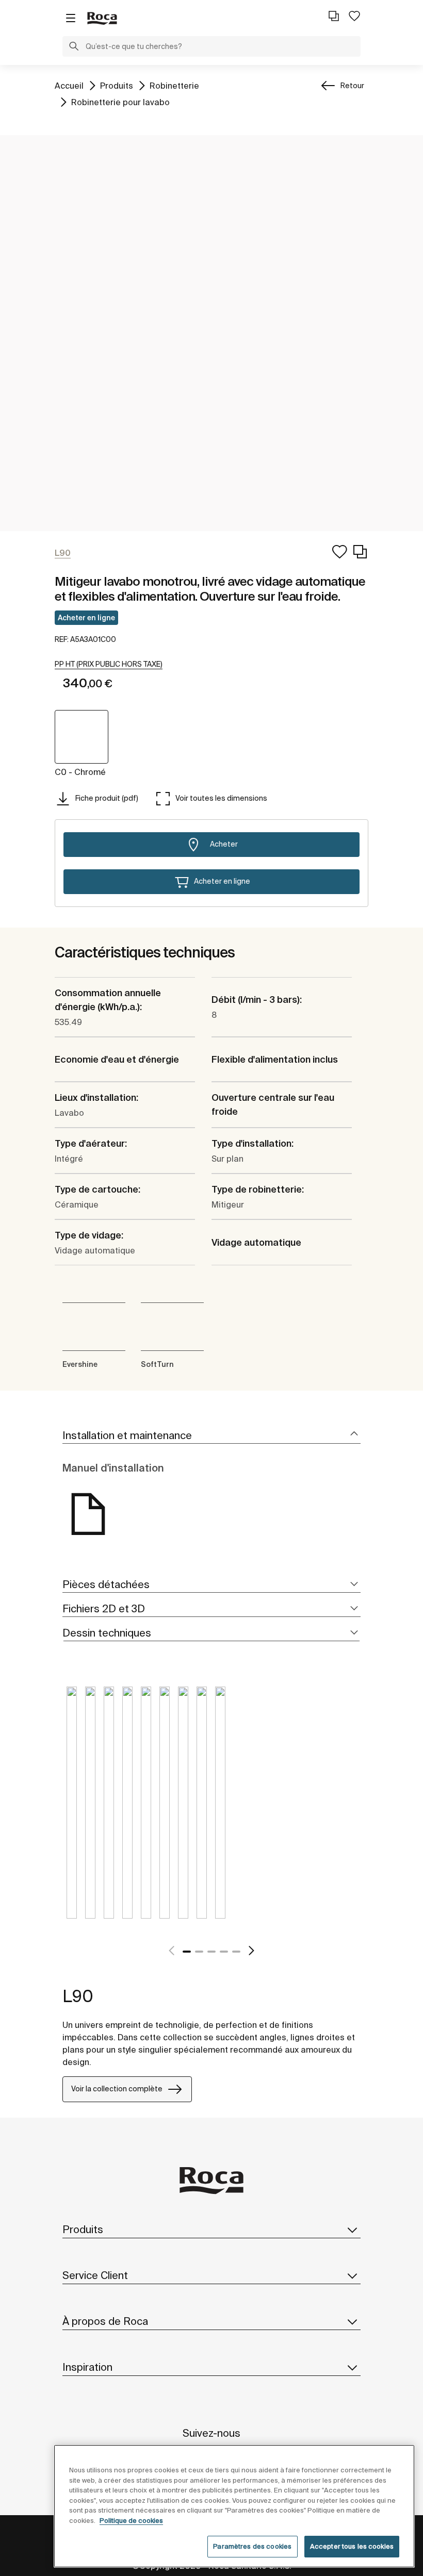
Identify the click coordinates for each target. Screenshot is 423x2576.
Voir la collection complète (117, 2089)
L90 (78, 1996)
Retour (352, 86)
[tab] (211, 1436)
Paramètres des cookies (252, 2546)
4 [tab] (224, 1952)
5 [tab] (236, 1952)
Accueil (69, 85)
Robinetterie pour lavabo (120, 102)
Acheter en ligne (86, 618)
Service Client (95, 2275)
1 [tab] (187, 1952)
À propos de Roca (105, 2321)
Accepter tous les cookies (352, 2546)
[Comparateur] (334, 16)
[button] (74, 47)
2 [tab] (199, 1952)
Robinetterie (174, 85)
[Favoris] (354, 16)
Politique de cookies (131, 2521)
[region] (234, 2506)
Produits (117, 85)
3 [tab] (211, 1952)
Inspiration (87, 2367)
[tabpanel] (72, 1810)
